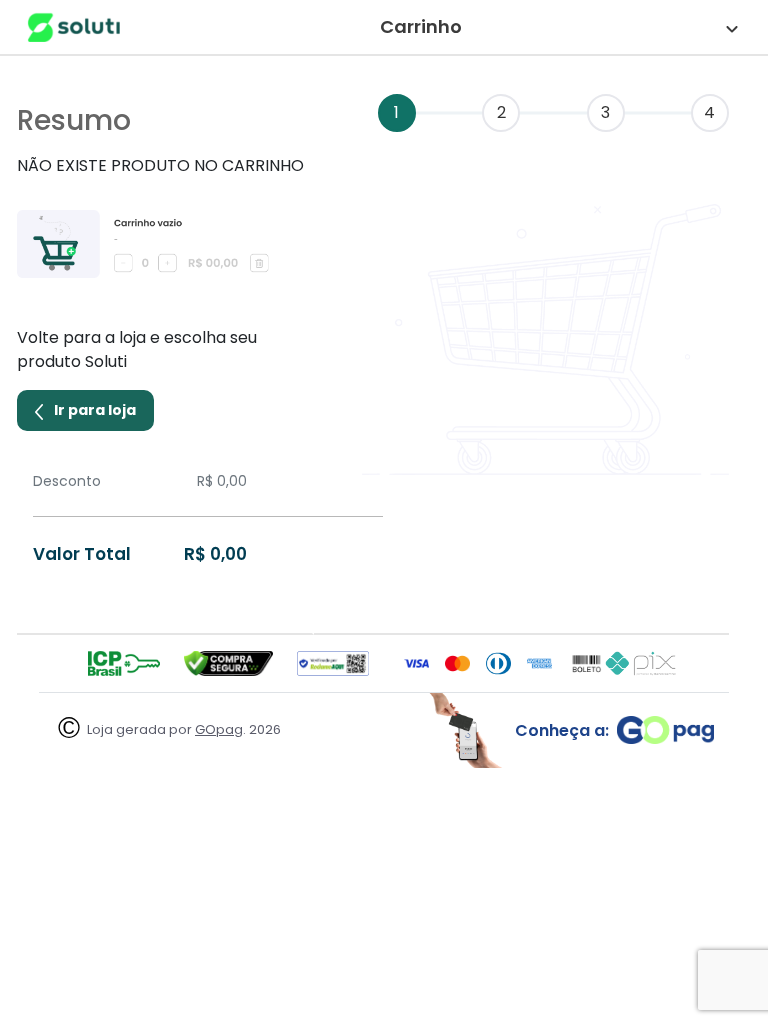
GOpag (219, 729)
